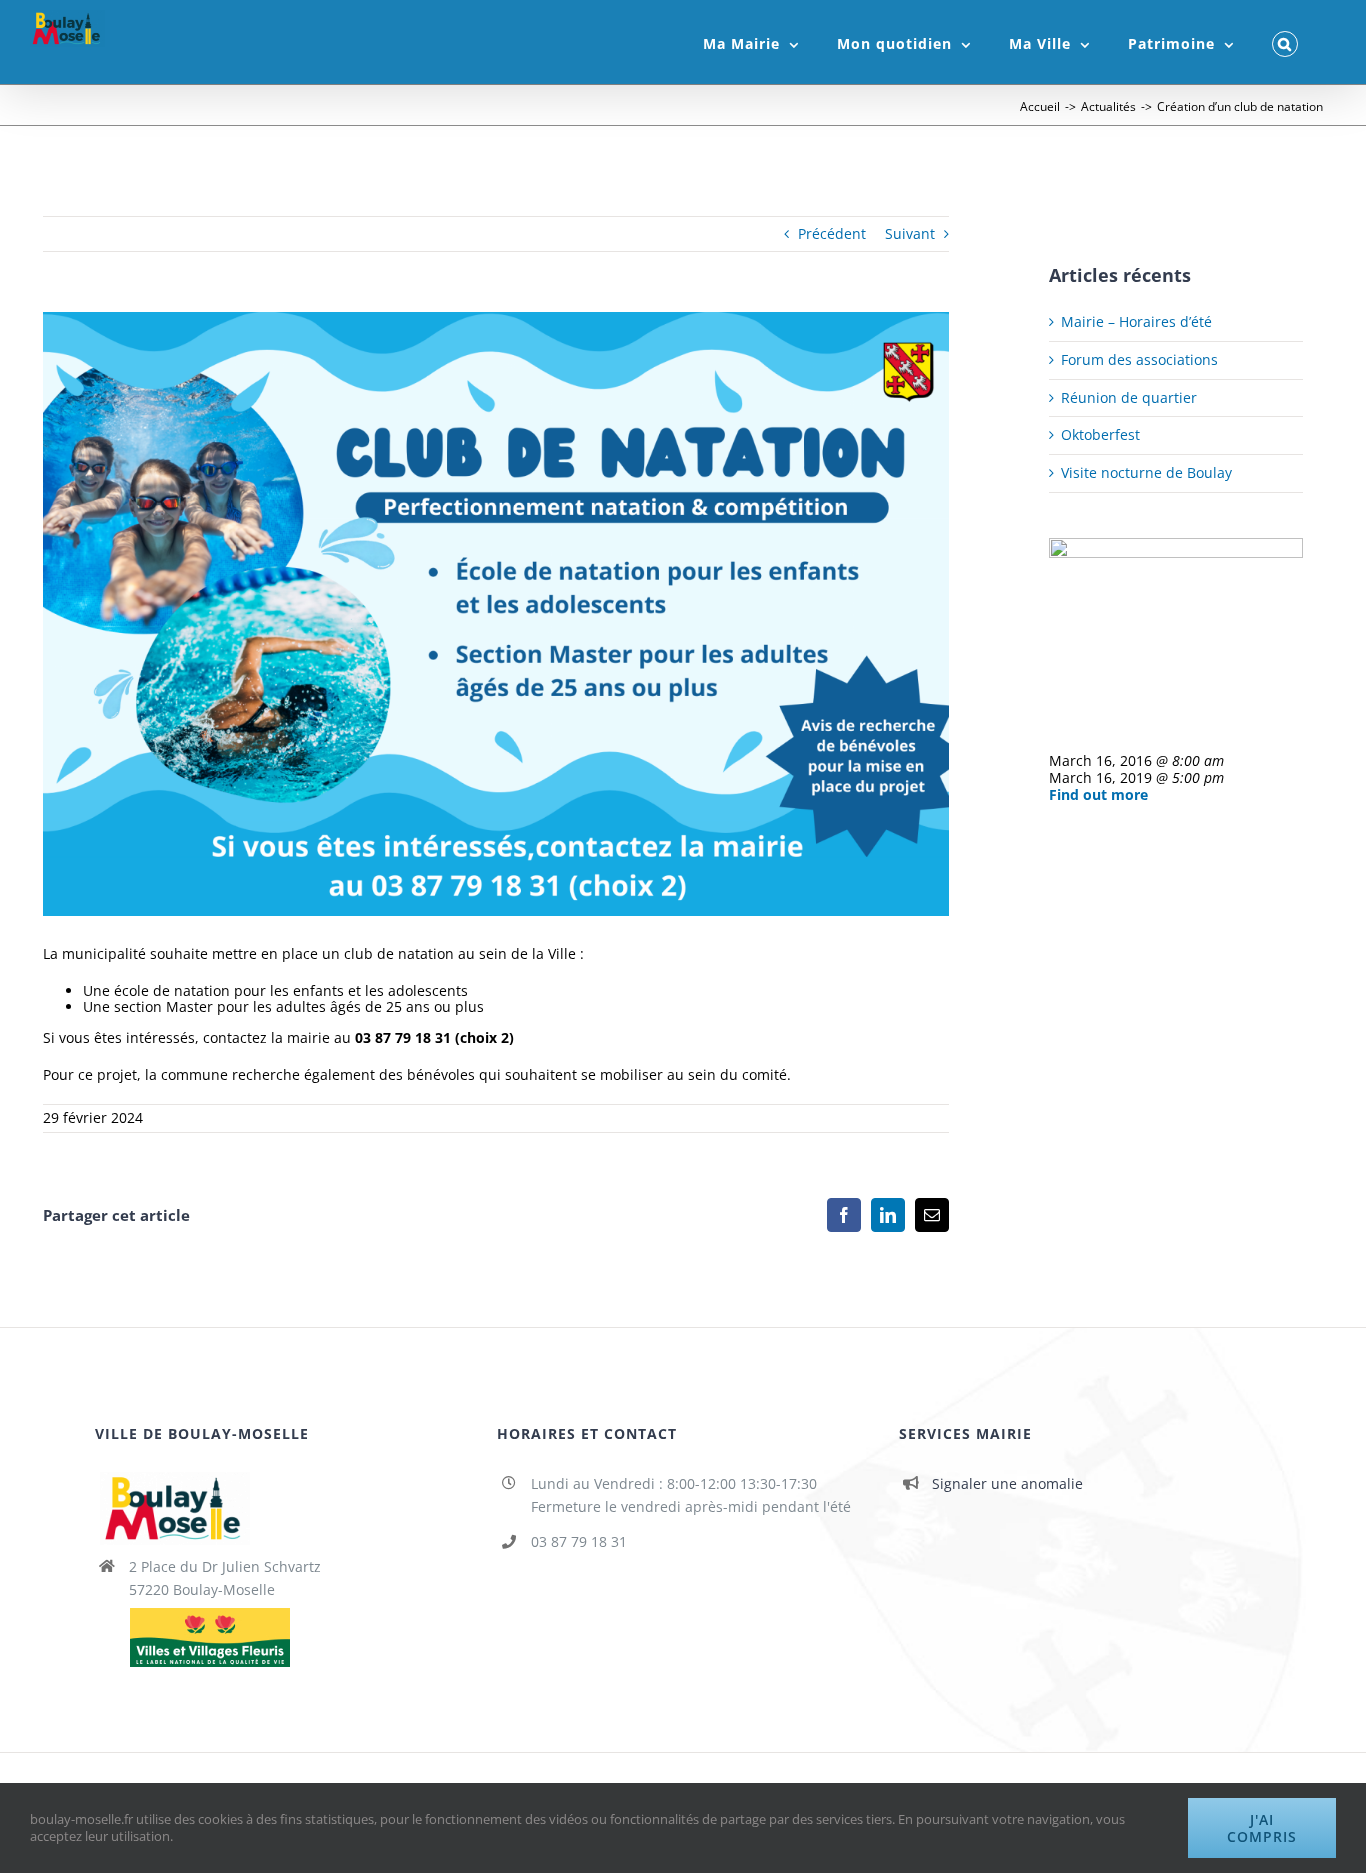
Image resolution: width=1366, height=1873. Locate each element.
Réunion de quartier (1129, 397)
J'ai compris (1262, 1828)
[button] (1285, 42)
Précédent (832, 233)
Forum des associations (1139, 359)
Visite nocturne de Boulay (1146, 472)
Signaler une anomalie (1007, 1483)
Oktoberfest (1100, 434)
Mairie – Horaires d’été (1136, 321)
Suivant (910, 233)
